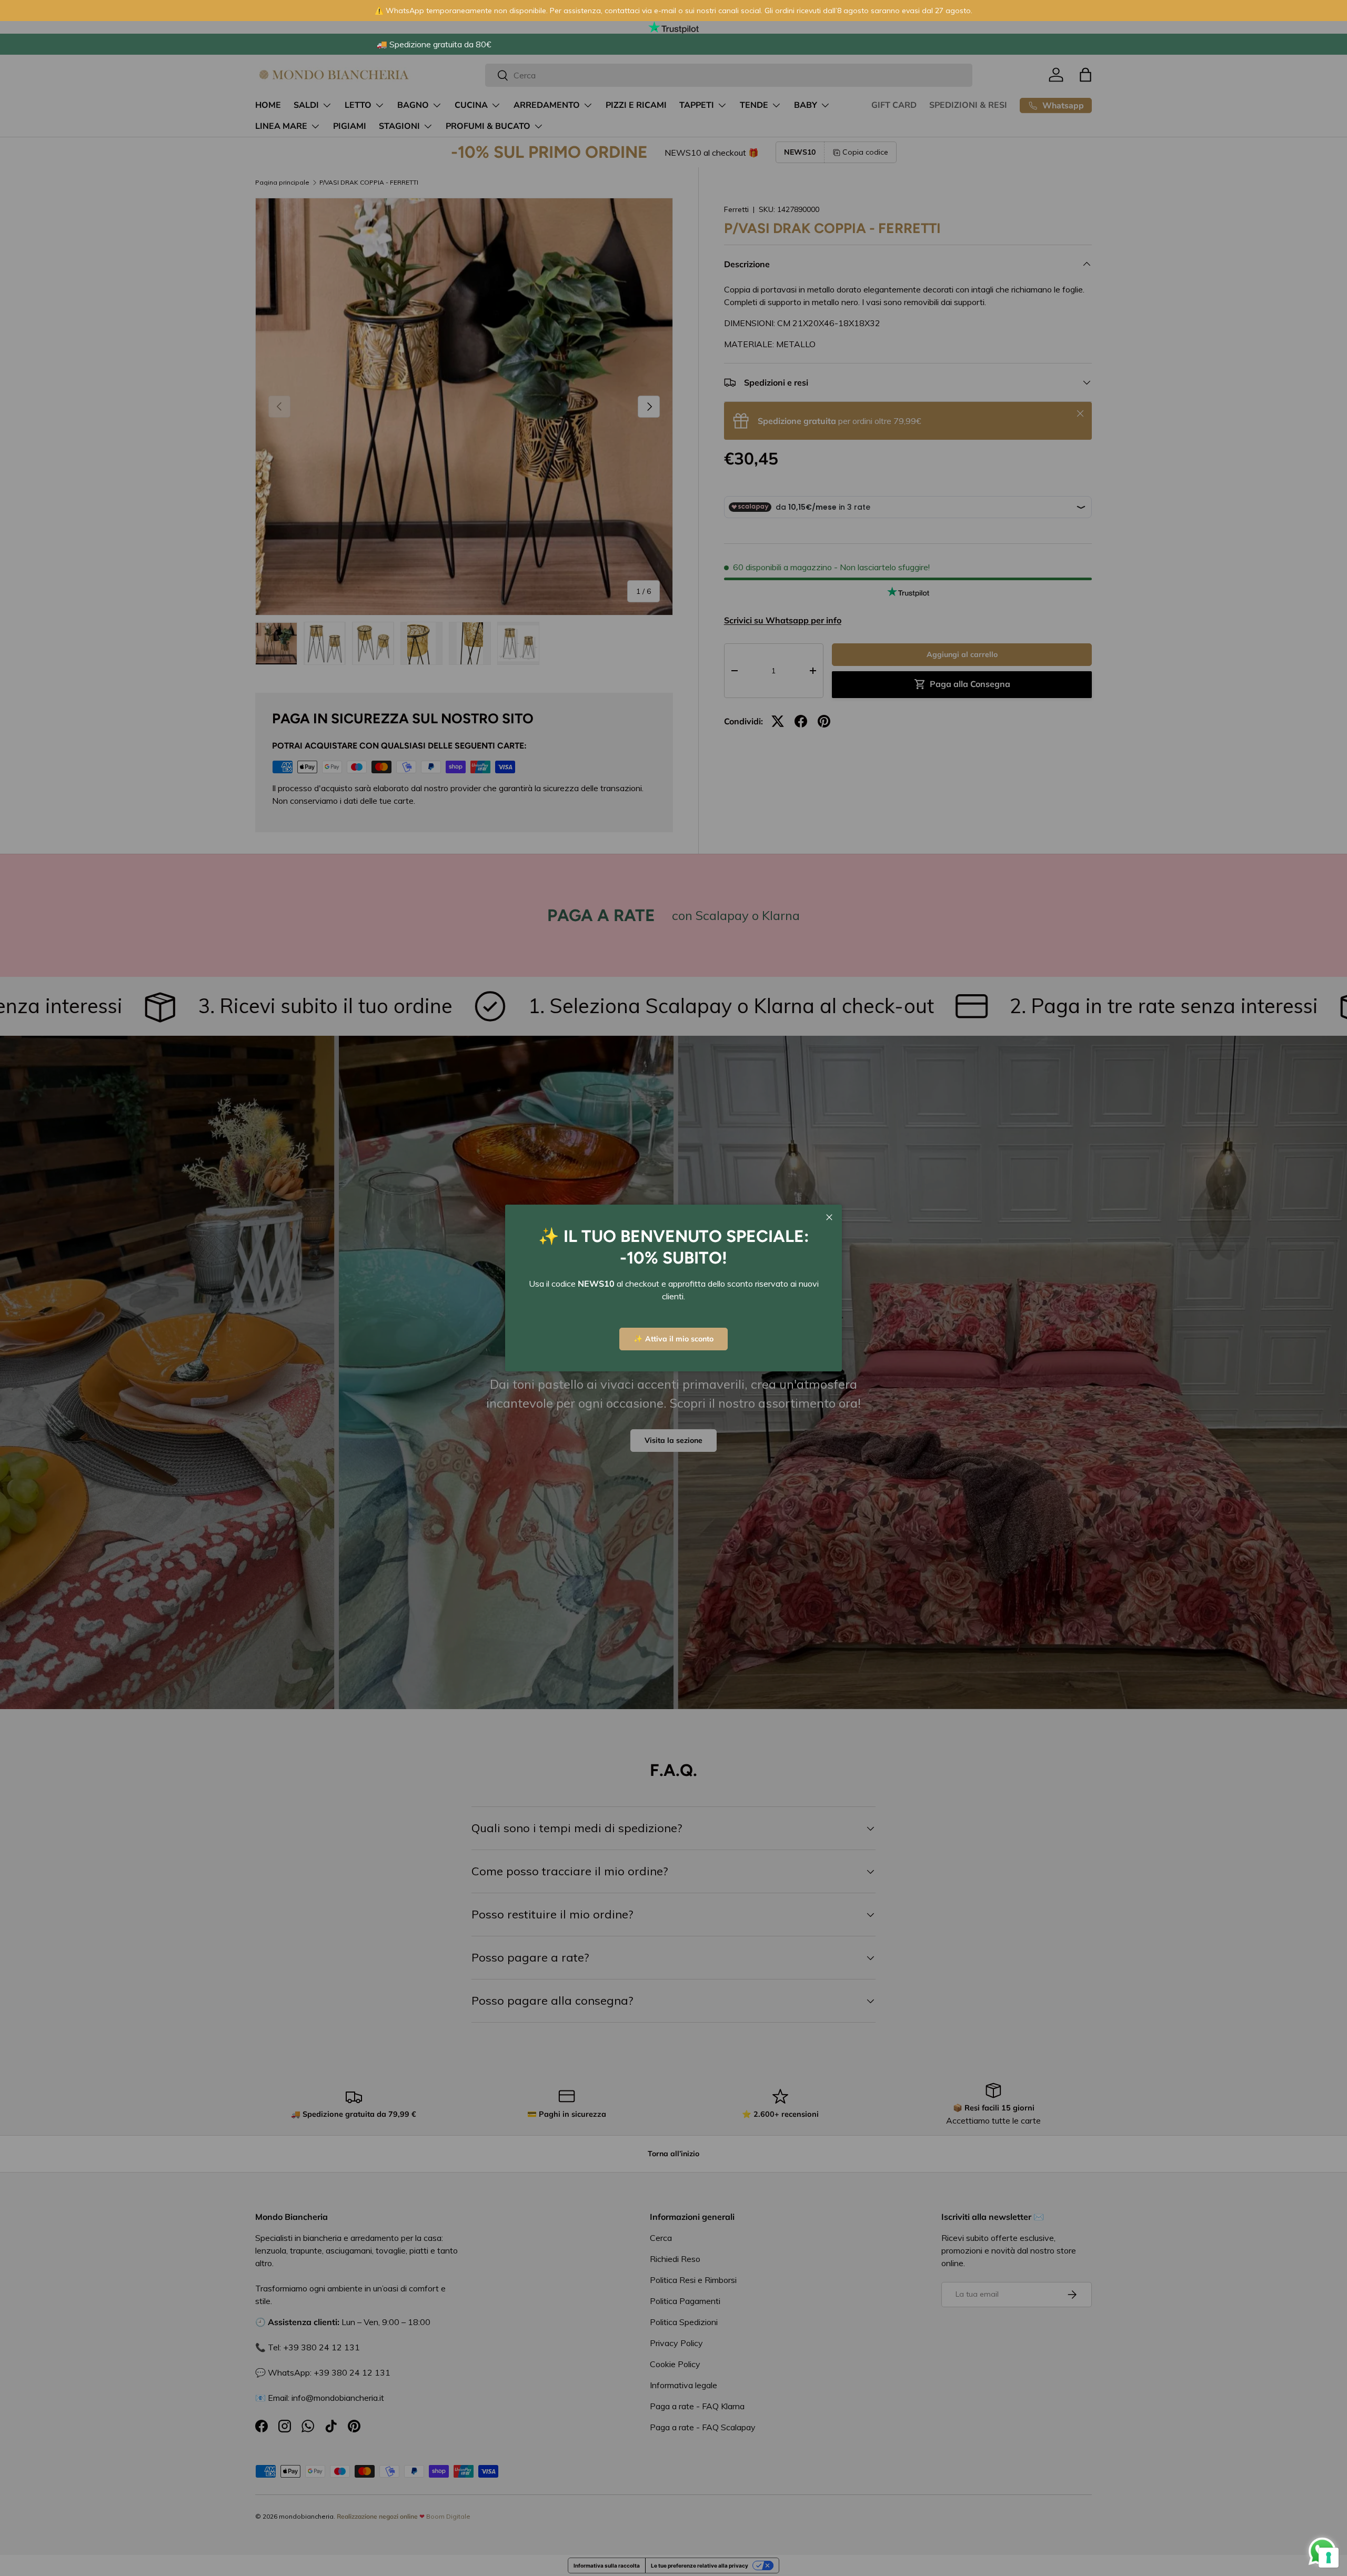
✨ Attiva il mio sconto (673, 1339)
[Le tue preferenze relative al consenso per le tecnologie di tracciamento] (1329, 2558)
